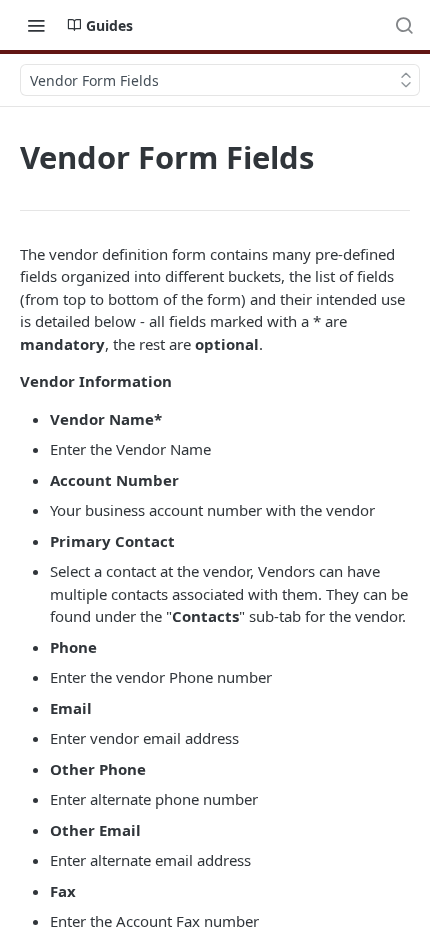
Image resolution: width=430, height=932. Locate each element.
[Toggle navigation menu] (36, 25)
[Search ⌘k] (404, 25)
